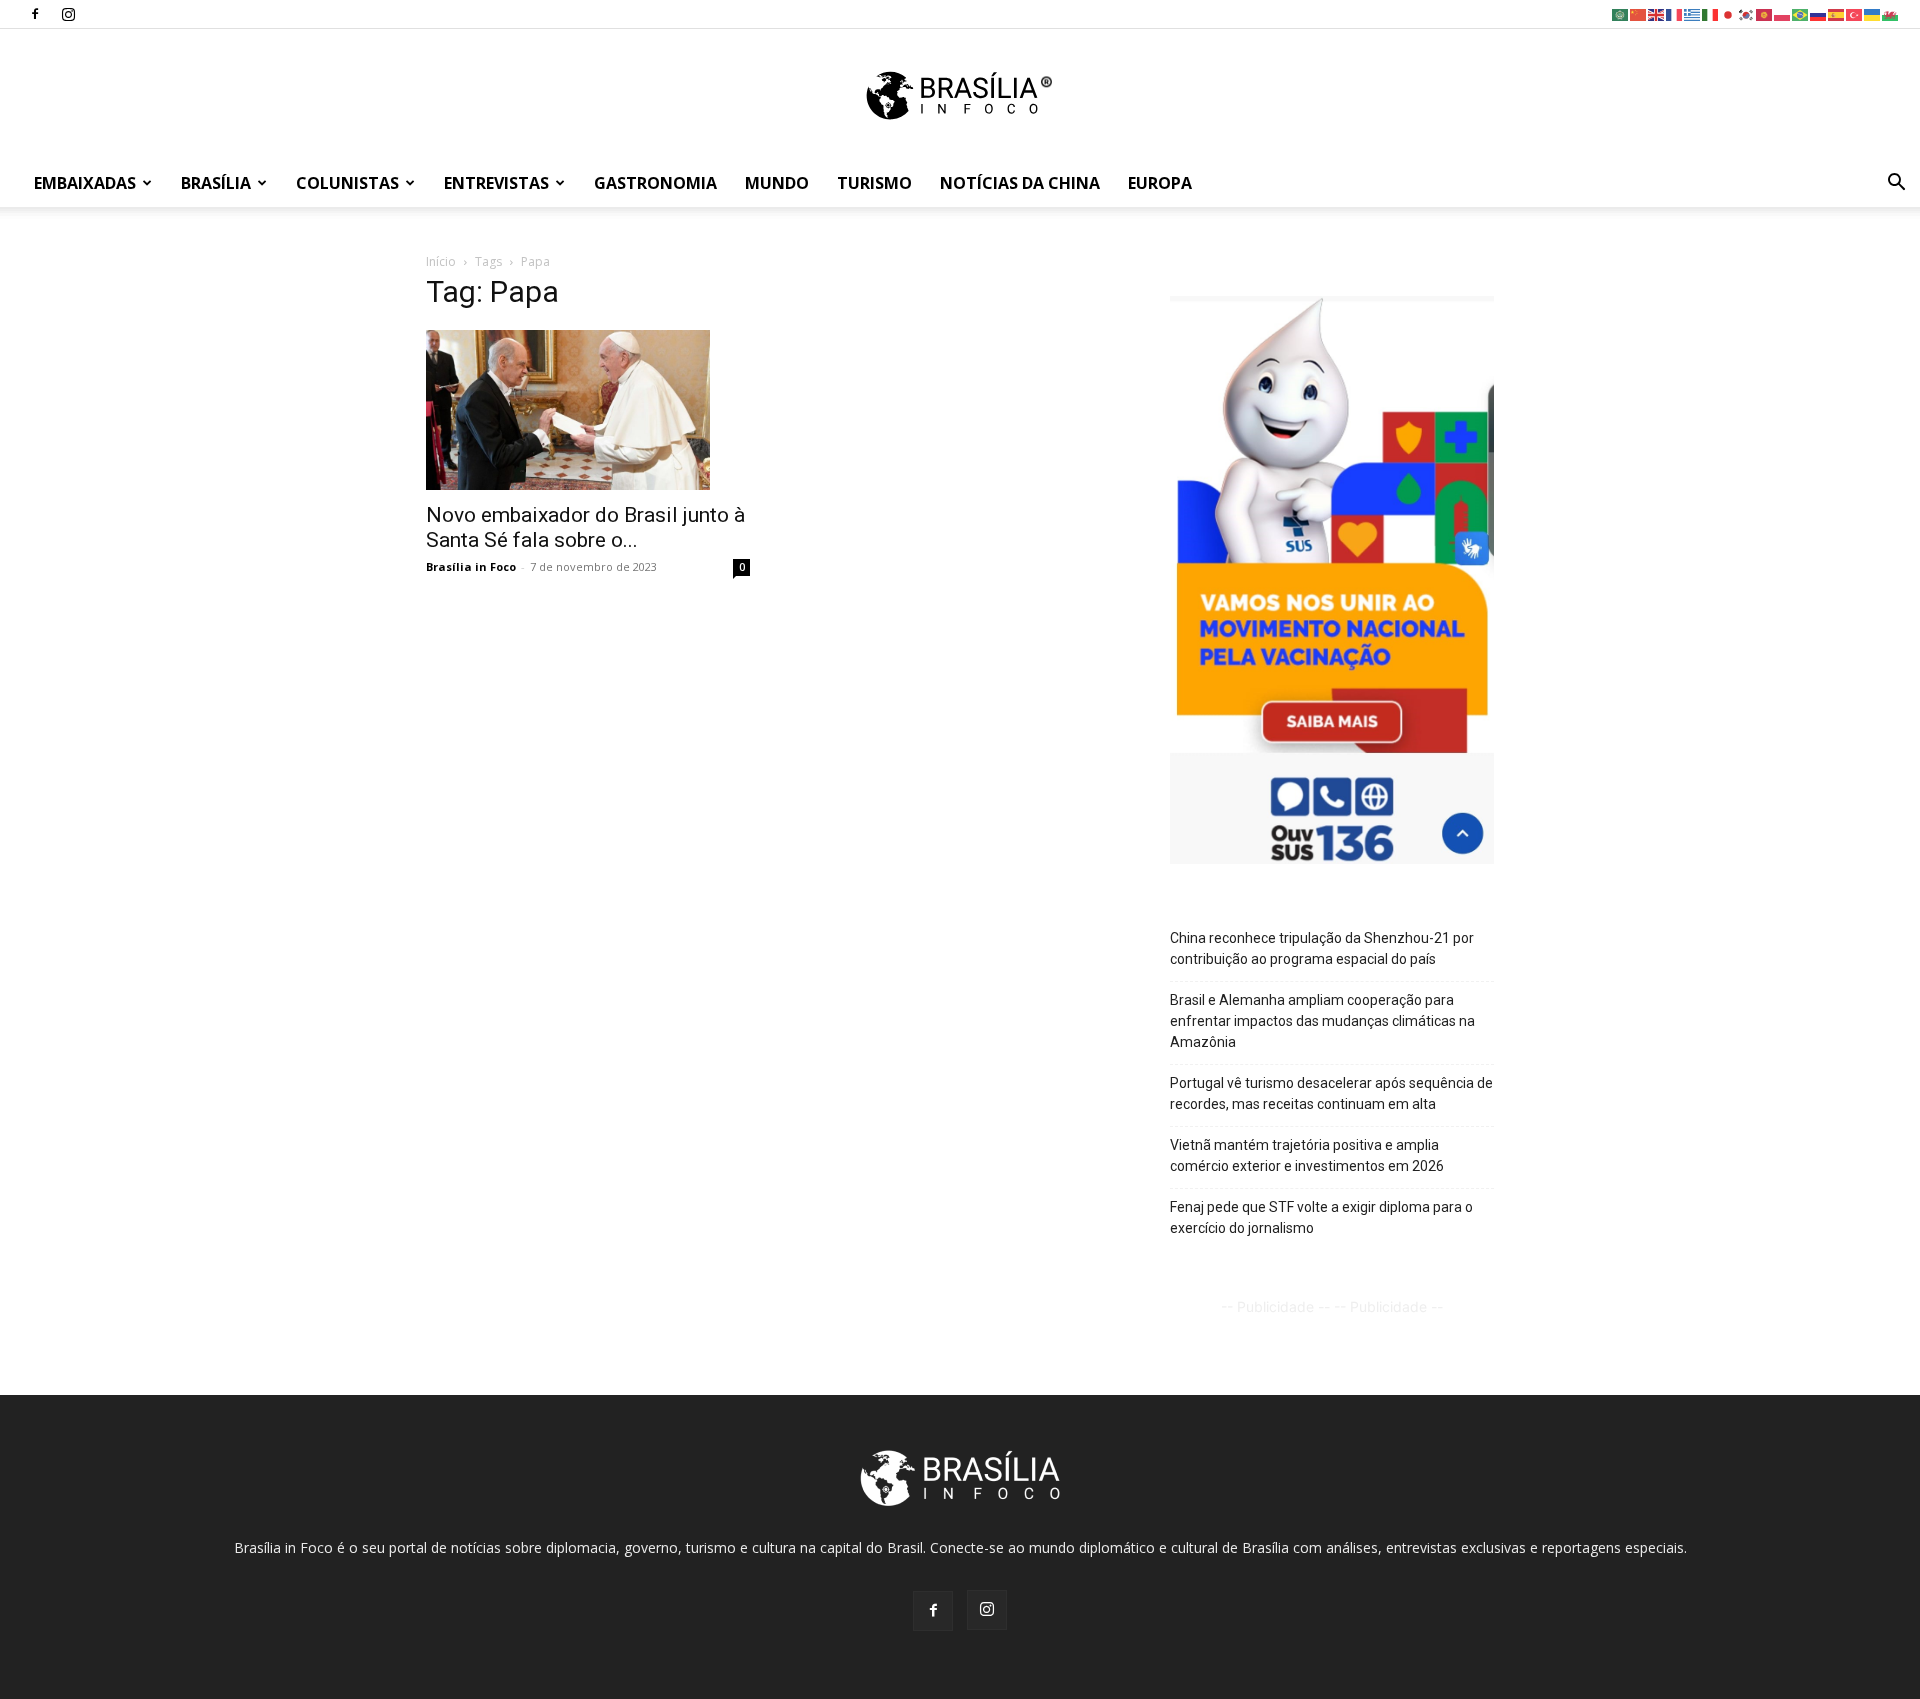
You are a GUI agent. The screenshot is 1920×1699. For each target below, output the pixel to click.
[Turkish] (1855, 13)
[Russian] (1819, 13)
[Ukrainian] (1873, 13)
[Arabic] (1621, 13)
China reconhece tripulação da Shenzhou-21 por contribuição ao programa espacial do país (1322, 948)
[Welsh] (1891, 13)
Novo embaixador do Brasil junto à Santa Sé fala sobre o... (585, 527)
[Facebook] (35, 14)
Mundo (777, 183)
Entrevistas (496, 183)
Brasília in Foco (471, 566)
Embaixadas (85, 183)
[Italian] (1711, 13)
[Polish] (1783, 13)
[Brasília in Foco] (960, 95)
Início (441, 261)
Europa (1160, 183)
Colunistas (347, 183)
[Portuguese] (1801, 13)
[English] (1657, 13)
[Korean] (1747, 13)
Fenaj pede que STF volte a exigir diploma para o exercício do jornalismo (1321, 1217)
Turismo (874, 183)
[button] (1896, 184)
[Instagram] (68, 14)
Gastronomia (655, 183)
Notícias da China (1020, 183)
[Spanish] (1837, 13)
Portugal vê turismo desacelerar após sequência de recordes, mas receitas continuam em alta (1331, 1093)
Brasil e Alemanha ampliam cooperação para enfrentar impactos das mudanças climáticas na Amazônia (1322, 1021)
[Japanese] (1729, 13)
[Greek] (1693, 13)
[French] (1675, 13)
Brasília (216, 183)
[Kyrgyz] (1765, 13)
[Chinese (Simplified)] (1639, 13)
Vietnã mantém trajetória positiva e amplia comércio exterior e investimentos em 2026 (1307, 1155)
